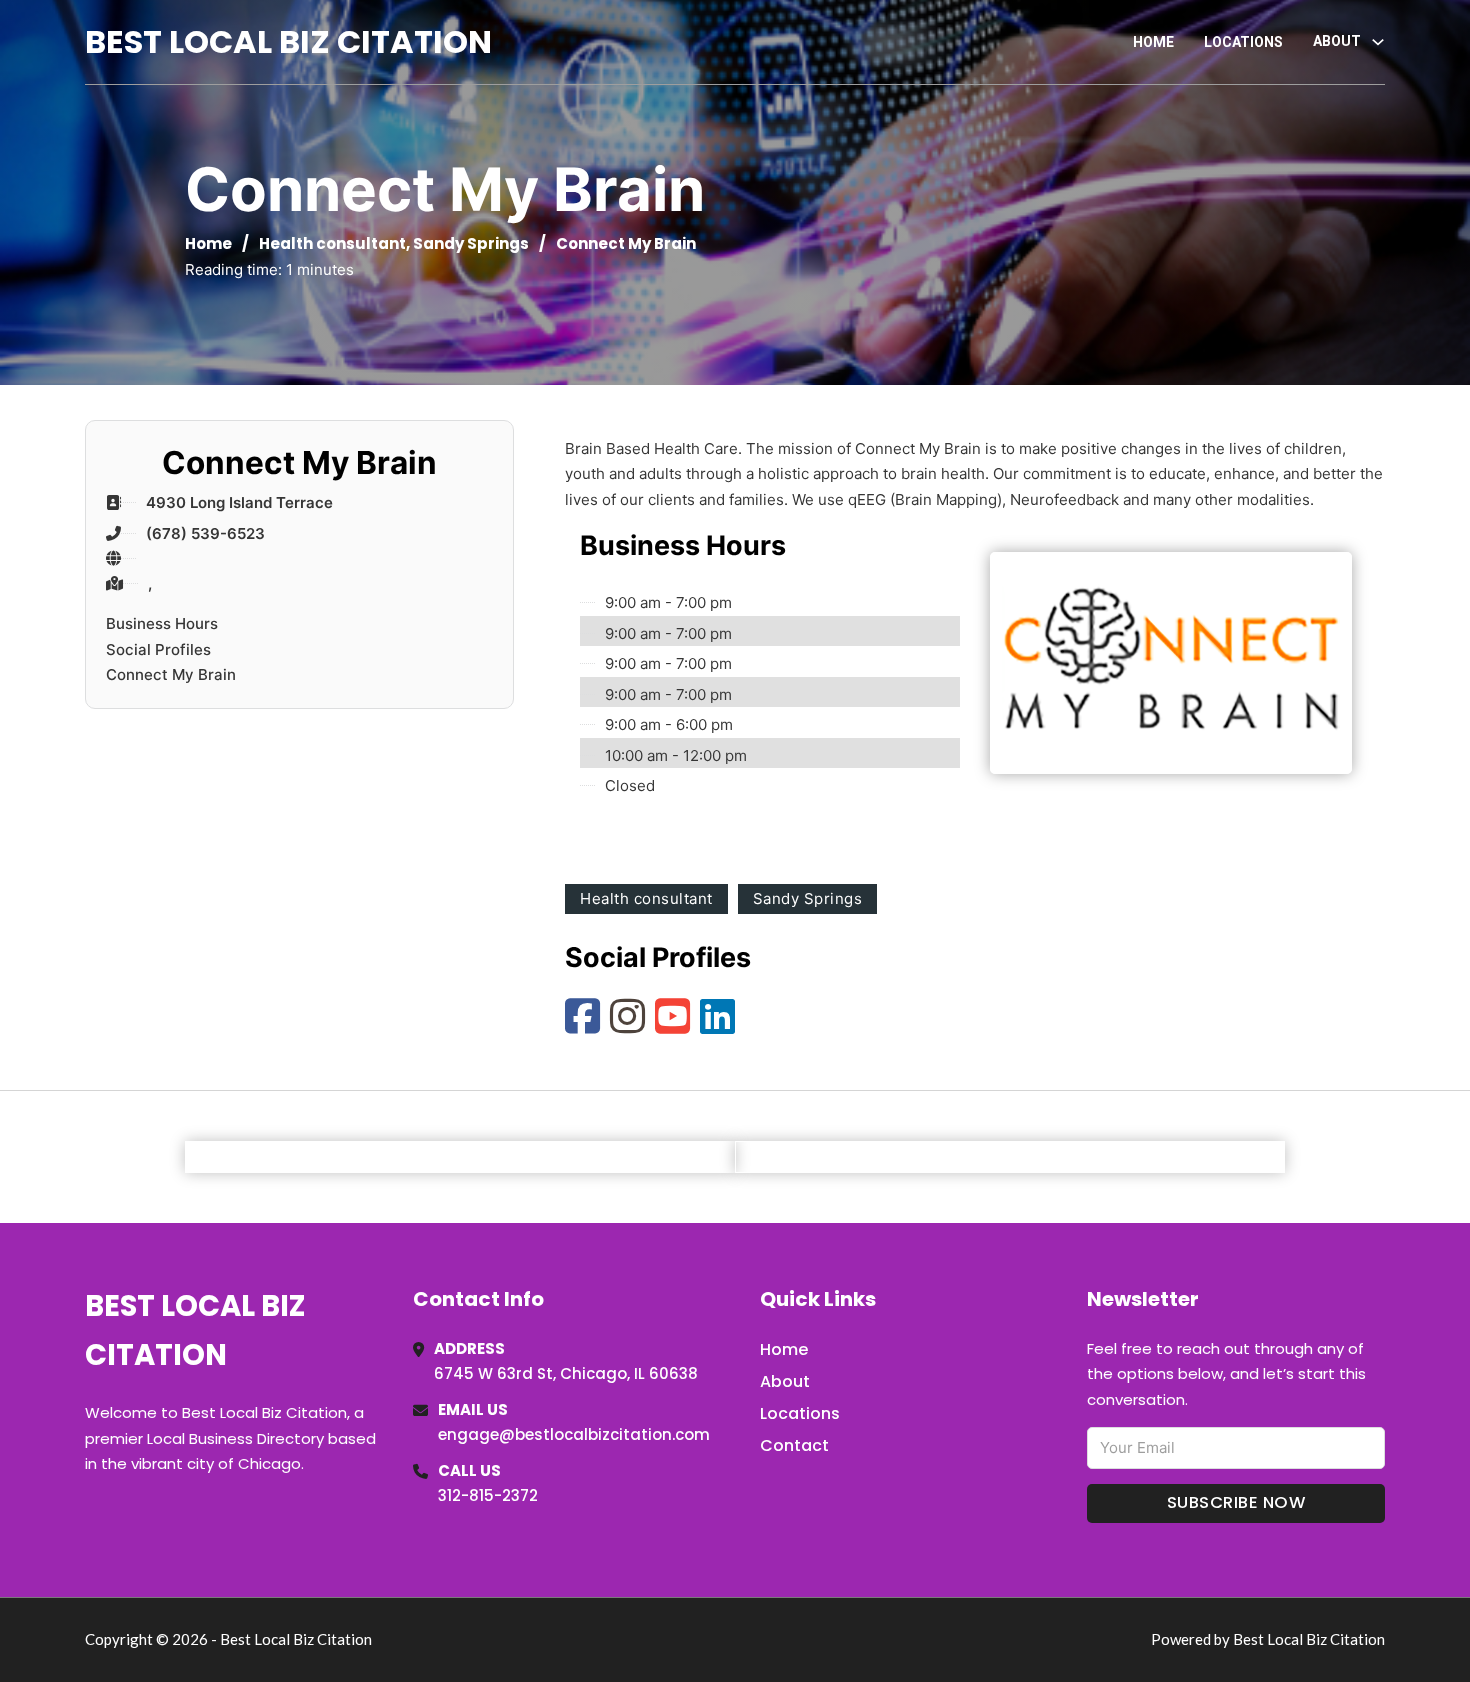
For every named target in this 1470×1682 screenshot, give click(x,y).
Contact (794, 1445)
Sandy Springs (471, 243)
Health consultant (332, 243)
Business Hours (162, 623)
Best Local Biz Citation (288, 41)
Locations (1243, 42)
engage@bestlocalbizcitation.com (574, 1434)
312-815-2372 (488, 1495)
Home (1153, 42)
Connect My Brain (171, 674)
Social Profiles (158, 649)
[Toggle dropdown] (1378, 42)
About (785, 1381)
